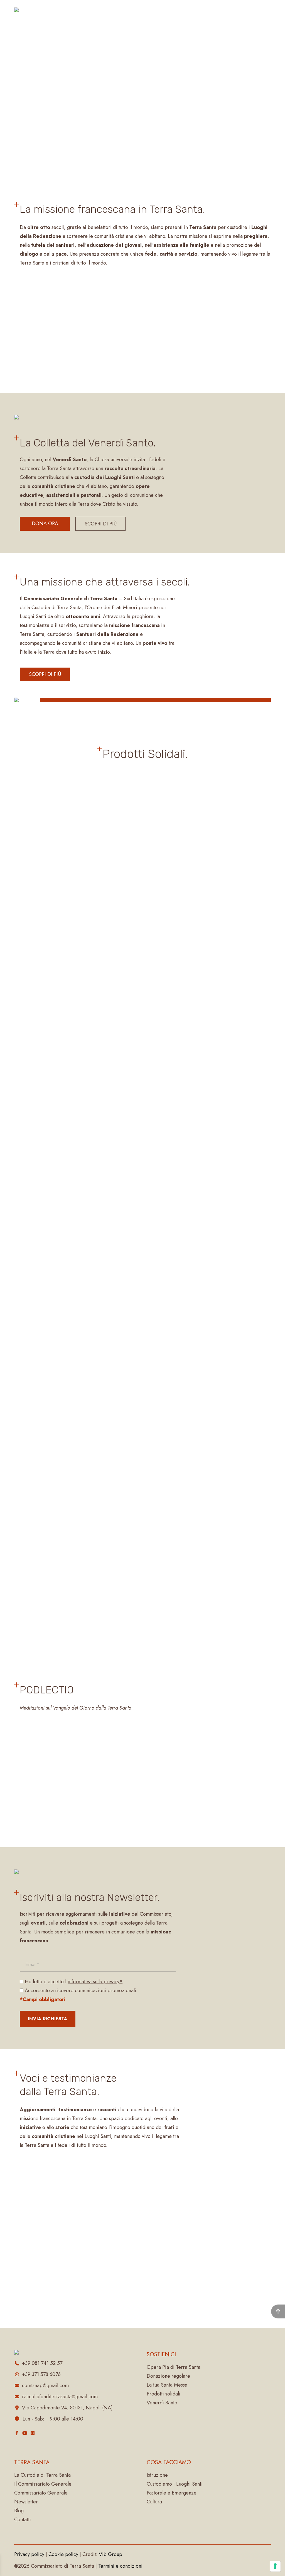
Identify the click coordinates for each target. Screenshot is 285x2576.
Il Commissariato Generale (43, 2484)
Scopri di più (101, 524)
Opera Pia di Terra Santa (174, 2367)
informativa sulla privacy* (95, 1982)
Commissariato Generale (41, 2493)
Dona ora (45, 523)
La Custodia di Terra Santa (42, 2475)
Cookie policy (63, 2554)
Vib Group (110, 2554)
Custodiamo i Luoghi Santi (175, 2484)
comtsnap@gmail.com (45, 2385)
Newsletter (26, 2502)
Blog (19, 2511)
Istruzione (157, 2475)
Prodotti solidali (164, 2394)
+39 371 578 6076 (41, 2374)
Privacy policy (29, 2554)
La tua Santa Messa (167, 2385)
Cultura (154, 2502)
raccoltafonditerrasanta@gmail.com (60, 2397)
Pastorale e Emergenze (172, 2493)
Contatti (23, 2520)
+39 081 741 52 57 (42, 2363)
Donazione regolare (168, 2376)
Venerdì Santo (162, 2403)
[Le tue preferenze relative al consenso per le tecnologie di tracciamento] (275, 2566)
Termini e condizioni (120, 2566)
